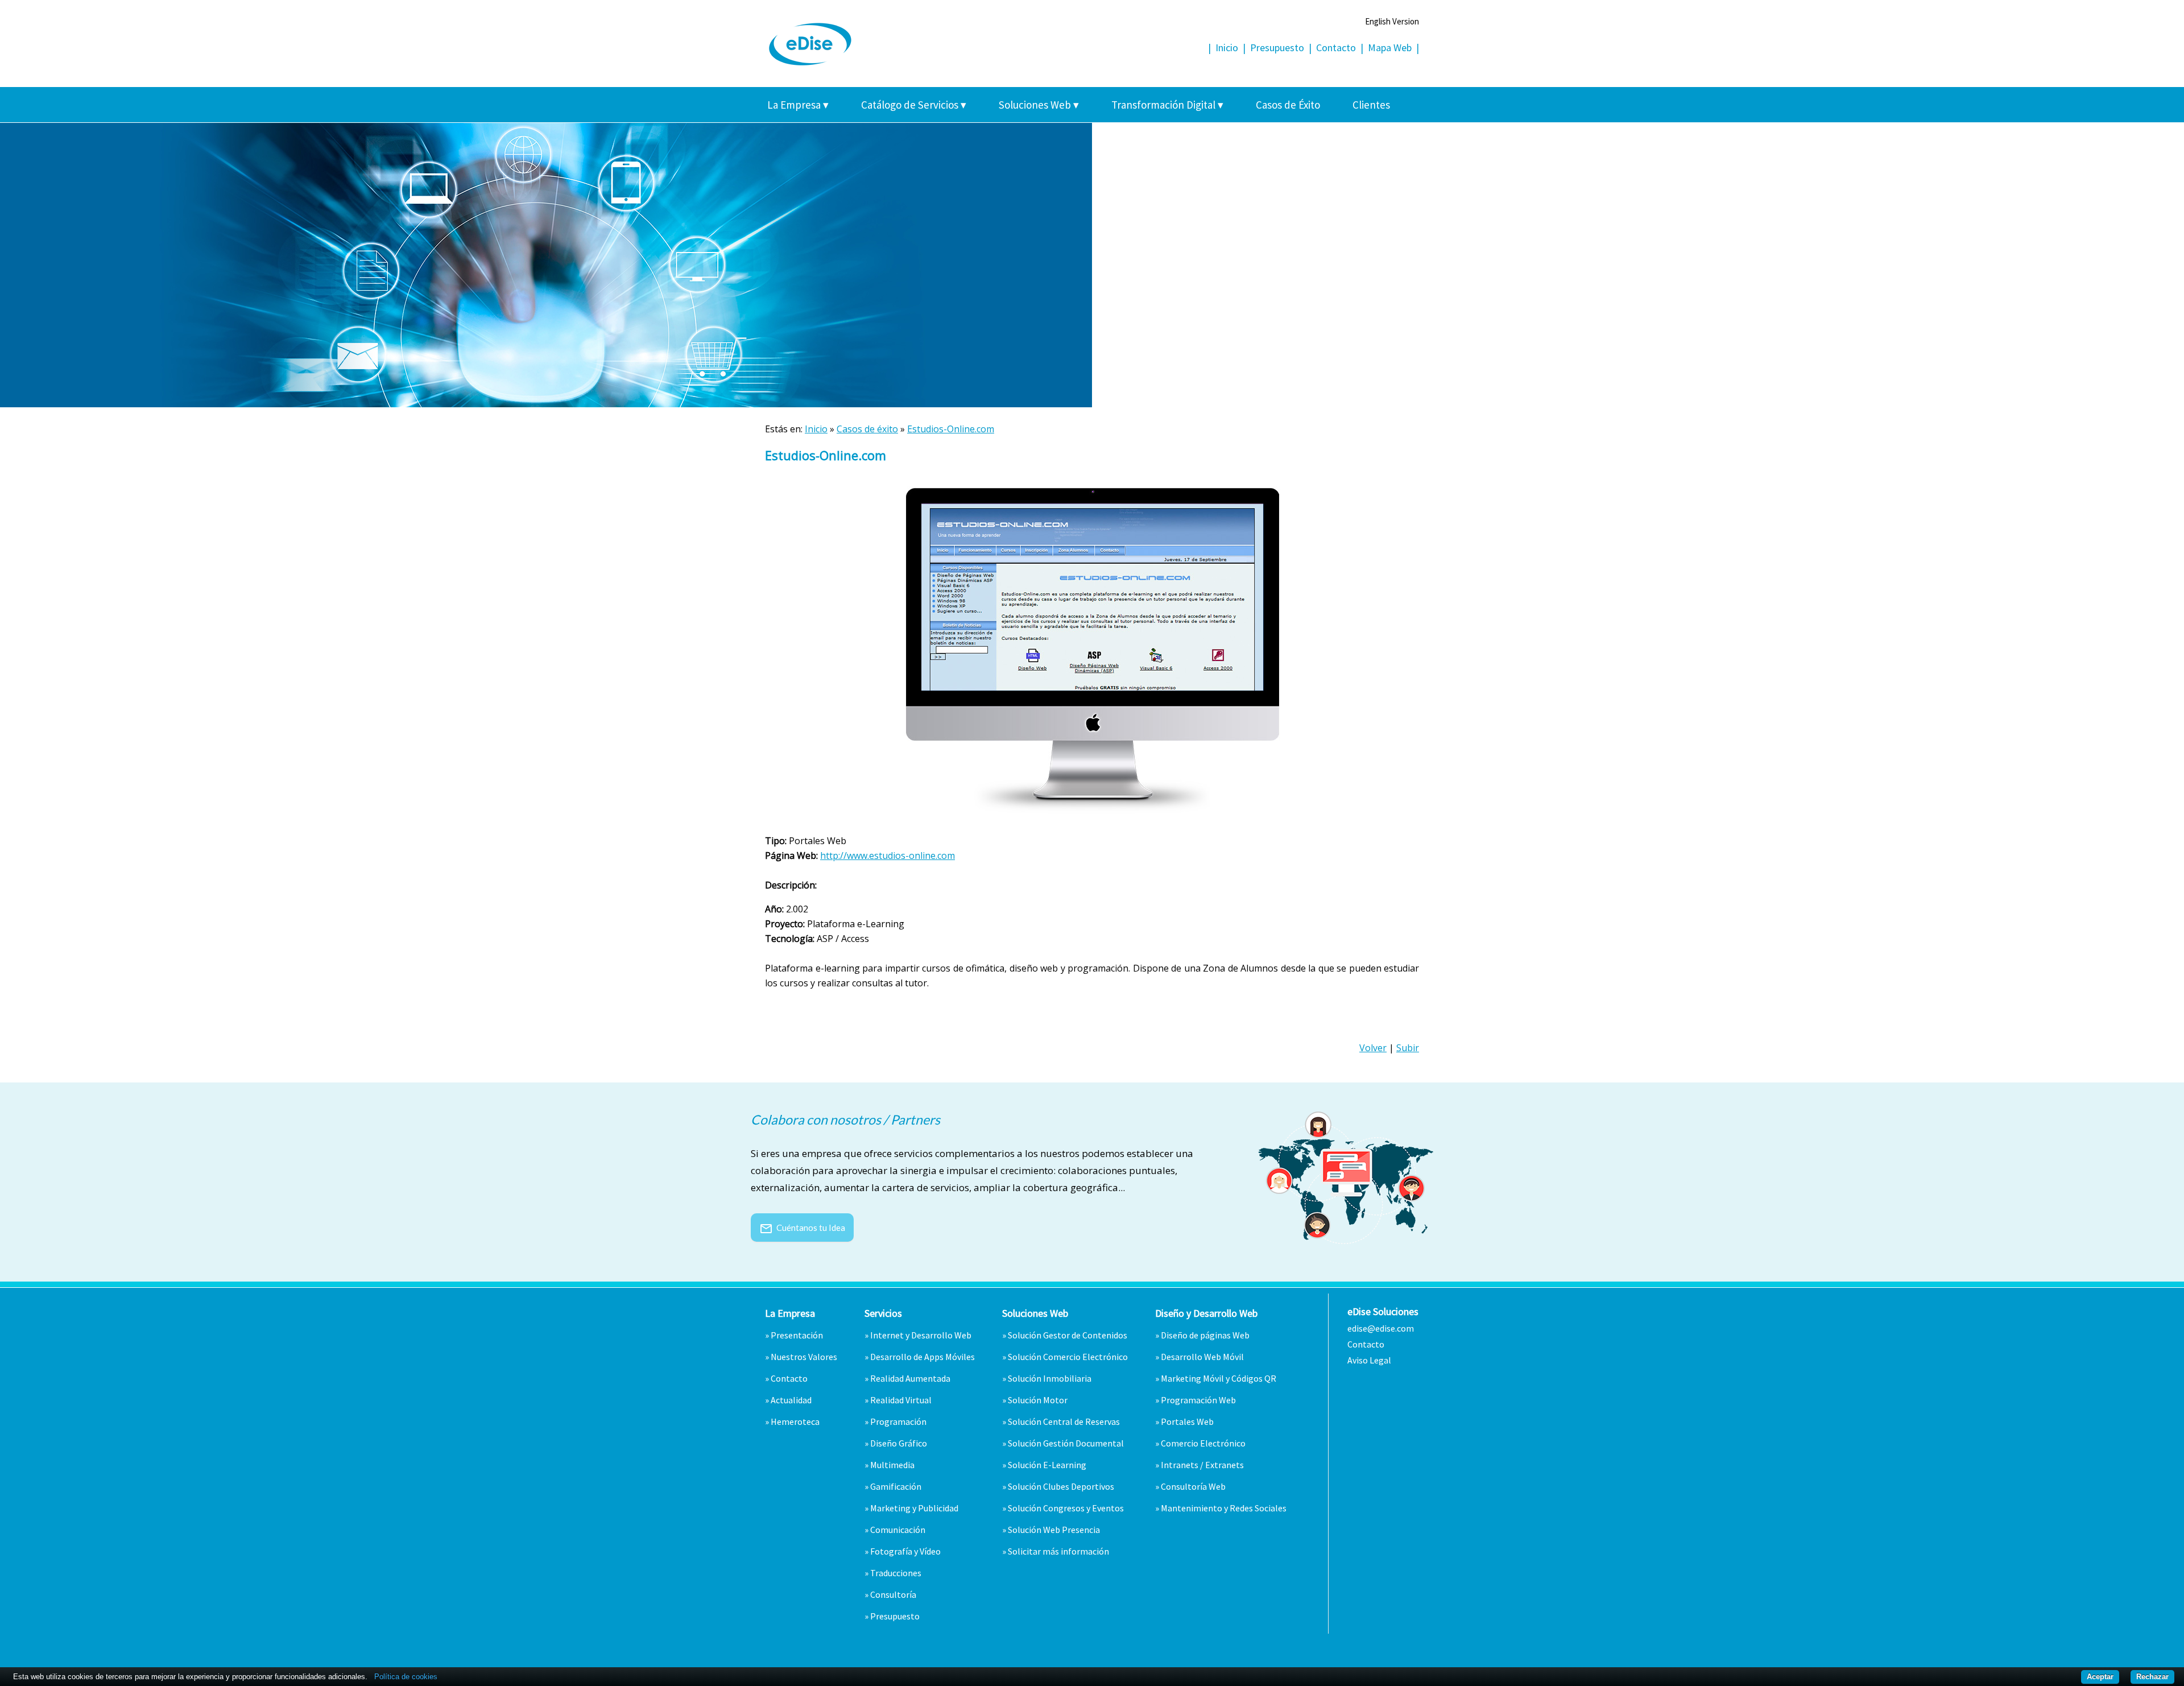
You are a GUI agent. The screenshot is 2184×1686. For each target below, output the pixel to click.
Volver (1373, 1048)
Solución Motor (1038, 1400)
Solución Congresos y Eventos (1066, 1508)
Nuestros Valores (804, 1357)
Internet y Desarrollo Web (921, 1335)
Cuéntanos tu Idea (802, 1228)
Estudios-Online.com (951, 429)
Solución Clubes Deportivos (1061, 1486)
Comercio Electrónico (1203, 1443)
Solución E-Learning (1047, 1465)
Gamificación (896, 1486)
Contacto (1336, 47)
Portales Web (1187, 1421)
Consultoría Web (1193, 1486)
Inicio (1227, 47)
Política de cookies (406, 1677)
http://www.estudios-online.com (888, 856)
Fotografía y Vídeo (905, 1551)
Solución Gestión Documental (1066, 1443)
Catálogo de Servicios (914, 105)
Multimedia (892, 1465)
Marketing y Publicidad (914, 1508)
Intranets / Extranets (1202, 1465)
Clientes (1371, 105)
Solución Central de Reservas (1064, 1421)
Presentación (797, 1335)
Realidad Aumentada (910, 1378)
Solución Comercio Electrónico (1068, 1357)
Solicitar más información (1058, 1551)
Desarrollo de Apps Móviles (923, 1357)
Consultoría (893, 1594)
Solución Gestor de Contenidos (1068, 1335)
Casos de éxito (867, 429)
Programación (898, 1421)
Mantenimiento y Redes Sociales (1224, 1508)
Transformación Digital (1167, 105)
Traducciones (896, 1573)
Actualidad (791, 1400)
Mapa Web (1390, 47)
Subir (1408, 1048)
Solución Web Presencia (1054, 1530)
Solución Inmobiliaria (1050, 1378)
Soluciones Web (1039, 105)
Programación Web (1198, 1400)
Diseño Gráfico (899, 1443)
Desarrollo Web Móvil (1202, 1357)
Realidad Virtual (901, 1400)
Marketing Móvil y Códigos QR (1219, 1378)
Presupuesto (1277, 47)
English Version (1392, 21)
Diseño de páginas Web (1205, 1335)
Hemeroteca (795, 1421)
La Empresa (798, 105)
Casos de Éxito (1288, 105)
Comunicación (898, 1530)
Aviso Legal (1369, 1360)
